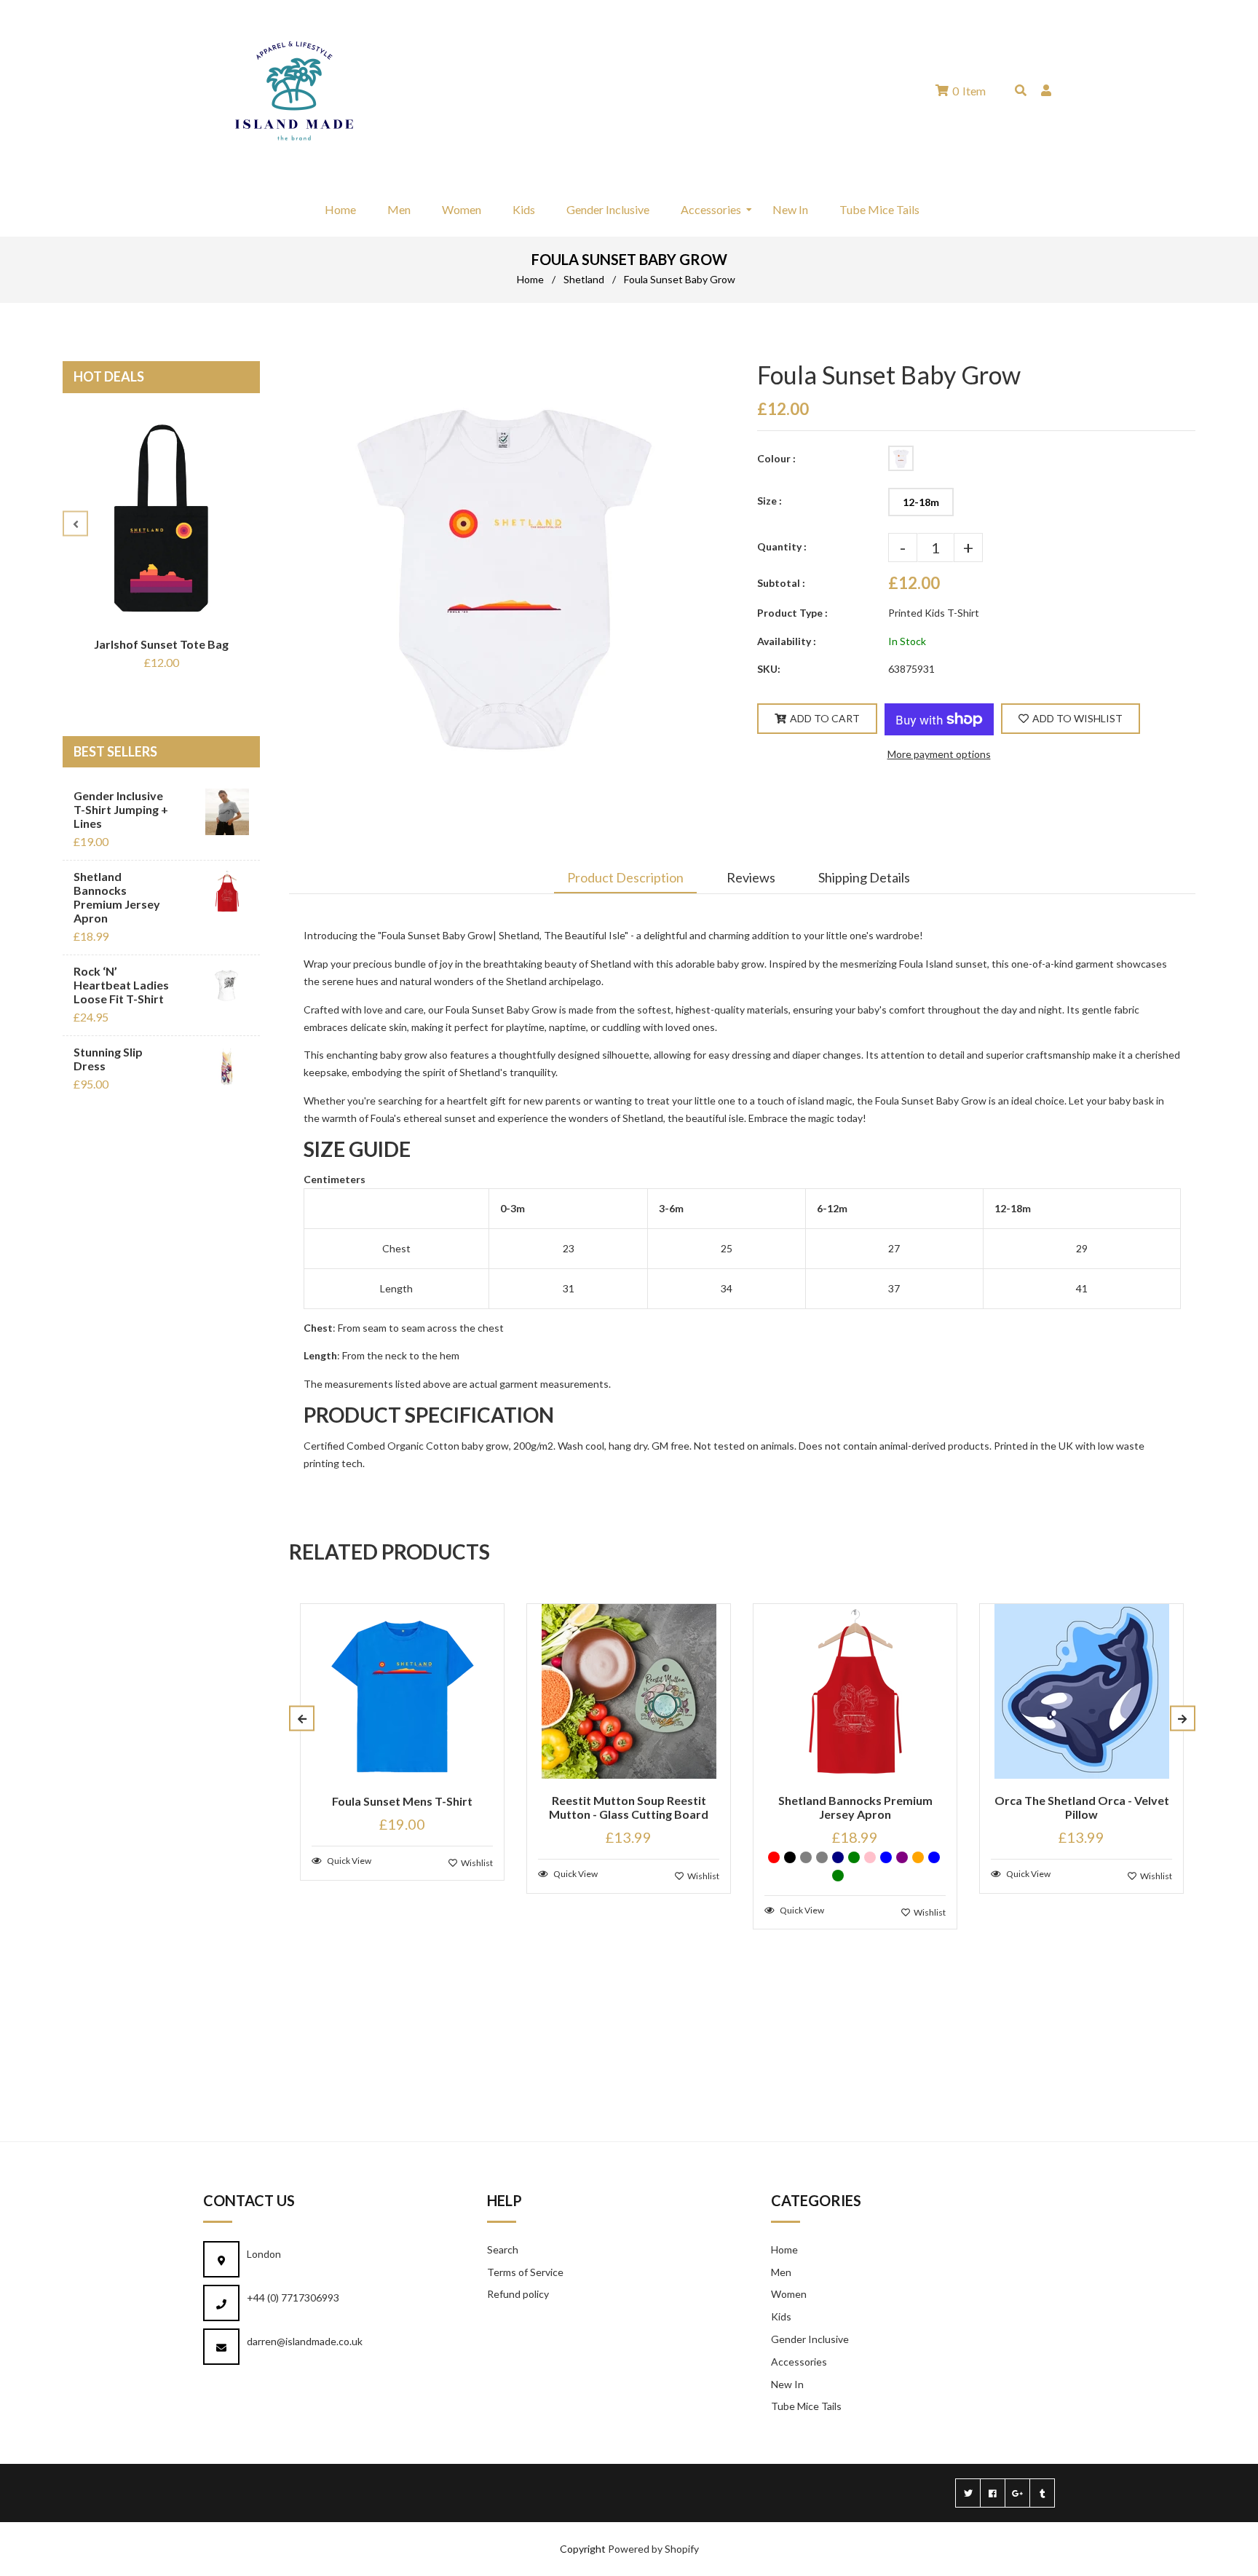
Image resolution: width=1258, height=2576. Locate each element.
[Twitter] (968, 2493)
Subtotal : (781, 583)
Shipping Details (864, 877)
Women (789, 2294)
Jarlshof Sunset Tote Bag (161, 644)
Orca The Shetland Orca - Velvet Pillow (1082, 1807)
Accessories (799, 2362)
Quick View (348, 1861)
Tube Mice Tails (806, 2406)
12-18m (921, 502)
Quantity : (782, 546)
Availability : (787, 641)
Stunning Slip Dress (108, 1059)
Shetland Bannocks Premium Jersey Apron (117, 897)
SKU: (769, 669)
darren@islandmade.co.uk (305, 2341)
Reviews (751, 877)
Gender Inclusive (810, 2339)
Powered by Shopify (653, 2549)
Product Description (625, 877)
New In (787, 2384)
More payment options (939, 754)
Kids (781, 2316)
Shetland (584, 279)
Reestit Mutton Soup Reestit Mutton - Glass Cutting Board (629, 1807)
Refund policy (518, 2294)
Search (503, 2249)
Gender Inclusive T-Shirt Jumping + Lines (121, 809)
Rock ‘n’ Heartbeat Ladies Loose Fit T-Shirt (121, 985)
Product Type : (792, 613)
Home (530, 279)
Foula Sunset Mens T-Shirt (402, 1801)
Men (781, 2272)
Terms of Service (525, 2272)
